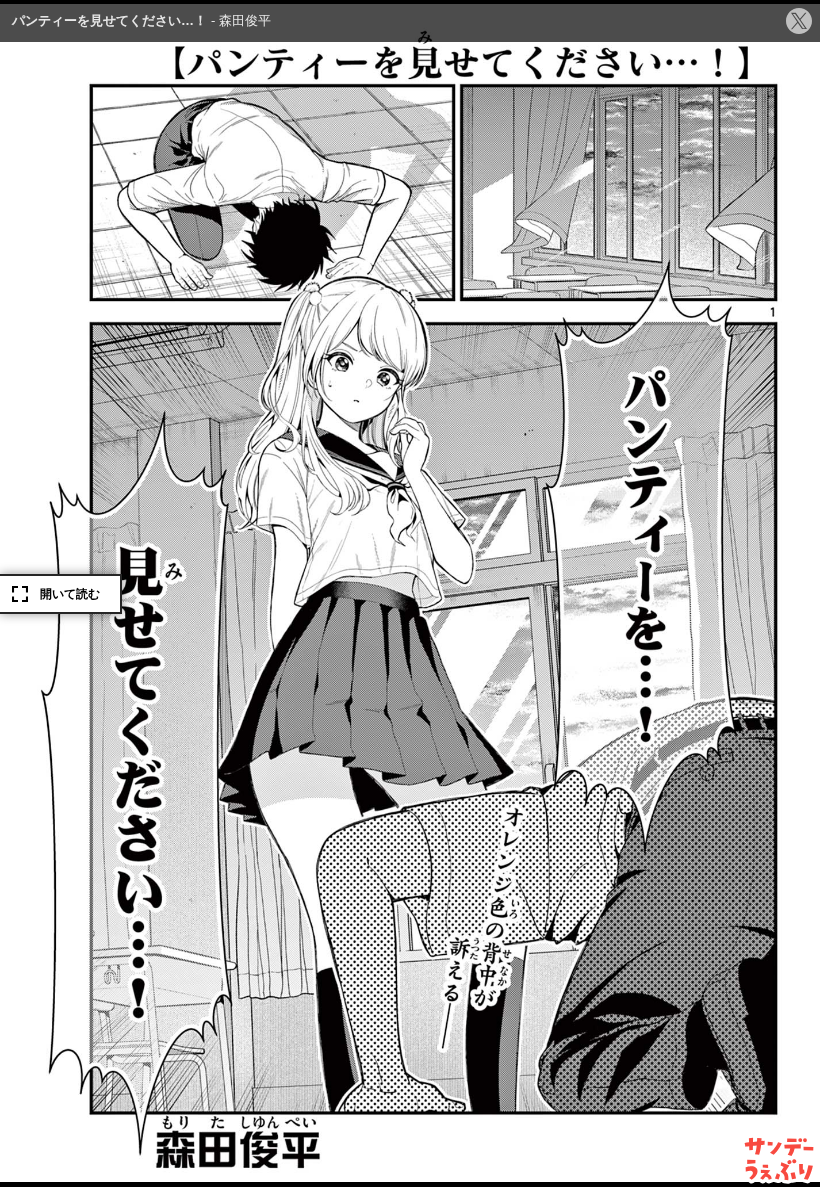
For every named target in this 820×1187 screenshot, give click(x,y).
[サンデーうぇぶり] (779, 1159)
